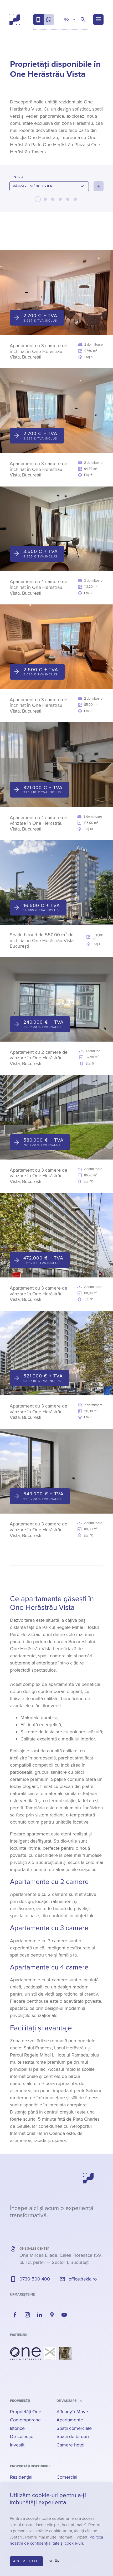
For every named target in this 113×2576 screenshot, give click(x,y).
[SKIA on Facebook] (15, 2315)
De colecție (22, 2436)
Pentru (16, 177)
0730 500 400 (35, 2279)
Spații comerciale (74, 2428)
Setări (55, 2561)
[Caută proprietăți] (83, 20)
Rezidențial (21, 2477)
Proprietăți (20, 2401)
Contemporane (25, 2420)
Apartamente (70, 2420)
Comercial (67, 2477)
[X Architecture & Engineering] (50, 2354)
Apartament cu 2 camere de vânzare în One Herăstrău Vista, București (39, 1058)
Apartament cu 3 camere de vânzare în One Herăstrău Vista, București (38, 1176)
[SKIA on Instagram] (27, 2315)
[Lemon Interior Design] (65, 2354)
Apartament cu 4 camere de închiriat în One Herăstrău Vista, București (38, 587)
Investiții (18, 2445)
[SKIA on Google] (52, 2315)
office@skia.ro (83, 2279)
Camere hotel (70, 2445)
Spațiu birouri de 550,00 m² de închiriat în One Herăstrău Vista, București (42, 940)
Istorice (17, 2428)
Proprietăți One (26, 2412)
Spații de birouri (73, 2436)
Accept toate (26, 2561)
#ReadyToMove (72, 2412)
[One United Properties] (25, 2354)
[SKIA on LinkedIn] (40, 2315)
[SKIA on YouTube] (64, 2315)
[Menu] (98, 20)
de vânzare (66, 2401)
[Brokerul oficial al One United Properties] (15, 20)
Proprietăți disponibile (30, 2466)
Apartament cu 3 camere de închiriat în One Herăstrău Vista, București (38, 351)
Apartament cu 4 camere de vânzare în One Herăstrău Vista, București (38, 823)
